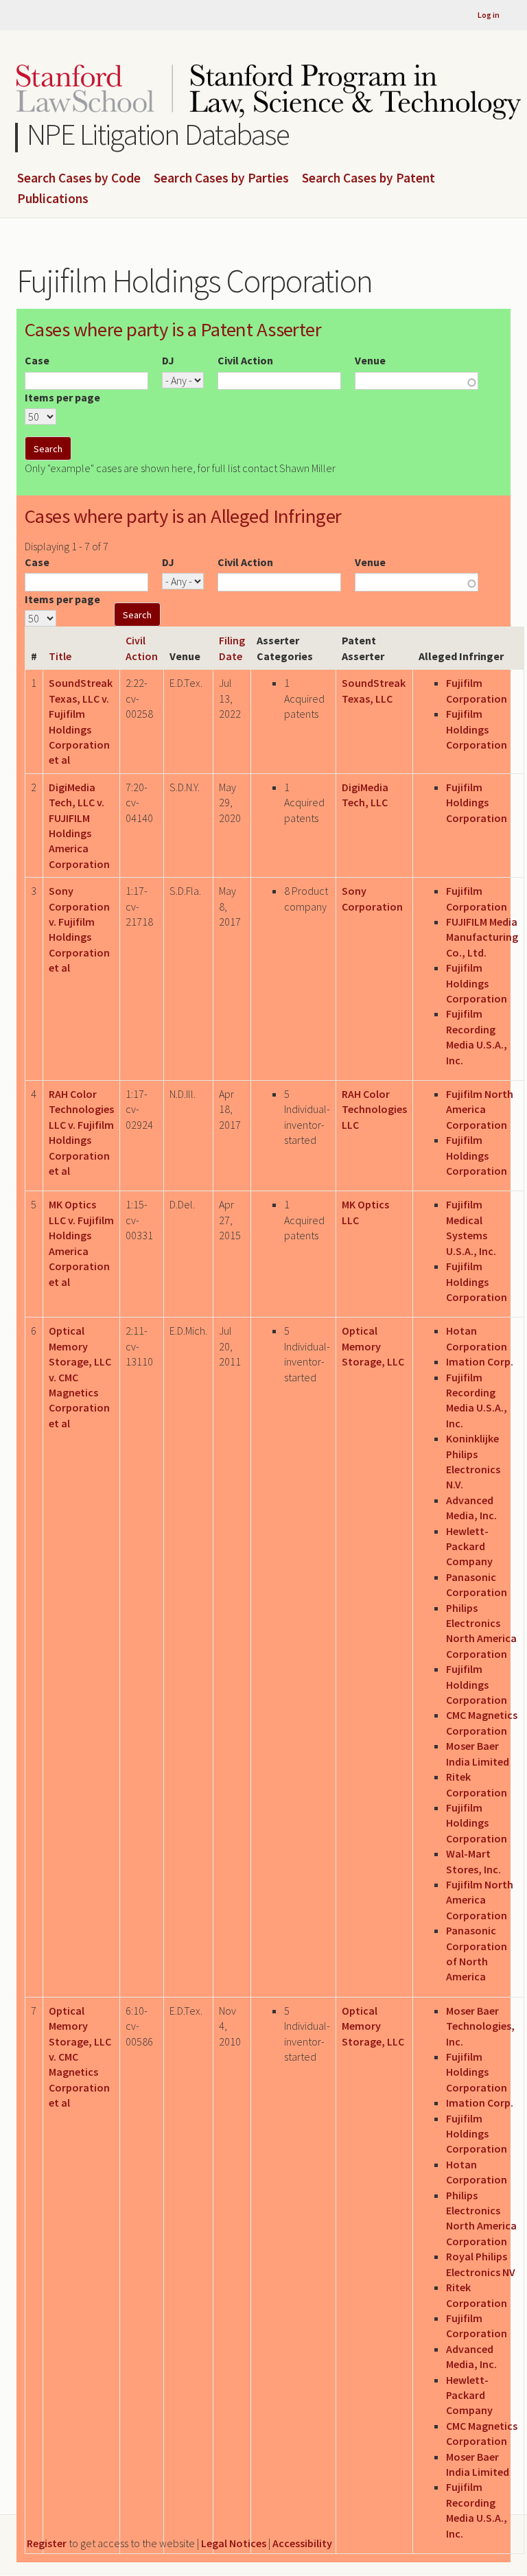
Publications (53, 199)
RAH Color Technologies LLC (374, 1109)
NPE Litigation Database (158, 134)
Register (47, 2543)
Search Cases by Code (79, 178)
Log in (489, 15)
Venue (370, 360)
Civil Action (245, 360)
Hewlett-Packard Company (469, 1546)
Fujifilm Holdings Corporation (477, 729)
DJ (168, 360)
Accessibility (302, 2543)
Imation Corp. (480, 1361)
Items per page (62, 397)
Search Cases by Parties (221, 178)
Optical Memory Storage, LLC (373, 1346)
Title (60, 656)
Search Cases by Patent (368, 178)
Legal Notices (234, 2543)
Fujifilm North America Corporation (480, 1109)
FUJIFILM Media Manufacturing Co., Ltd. (482, 937)
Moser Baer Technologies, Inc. (480, 2026)
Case (37, 360)
